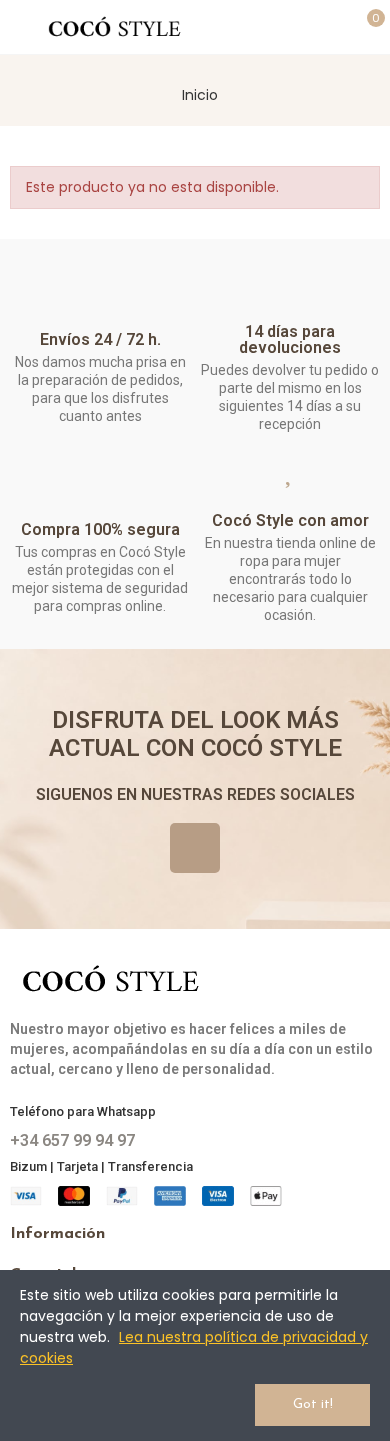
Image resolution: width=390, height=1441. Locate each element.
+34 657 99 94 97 (72, 1140)
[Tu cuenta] (332, 27)
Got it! (313, 1404)
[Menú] (19, 27)
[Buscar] (296, 27)
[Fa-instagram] (195, 848)
